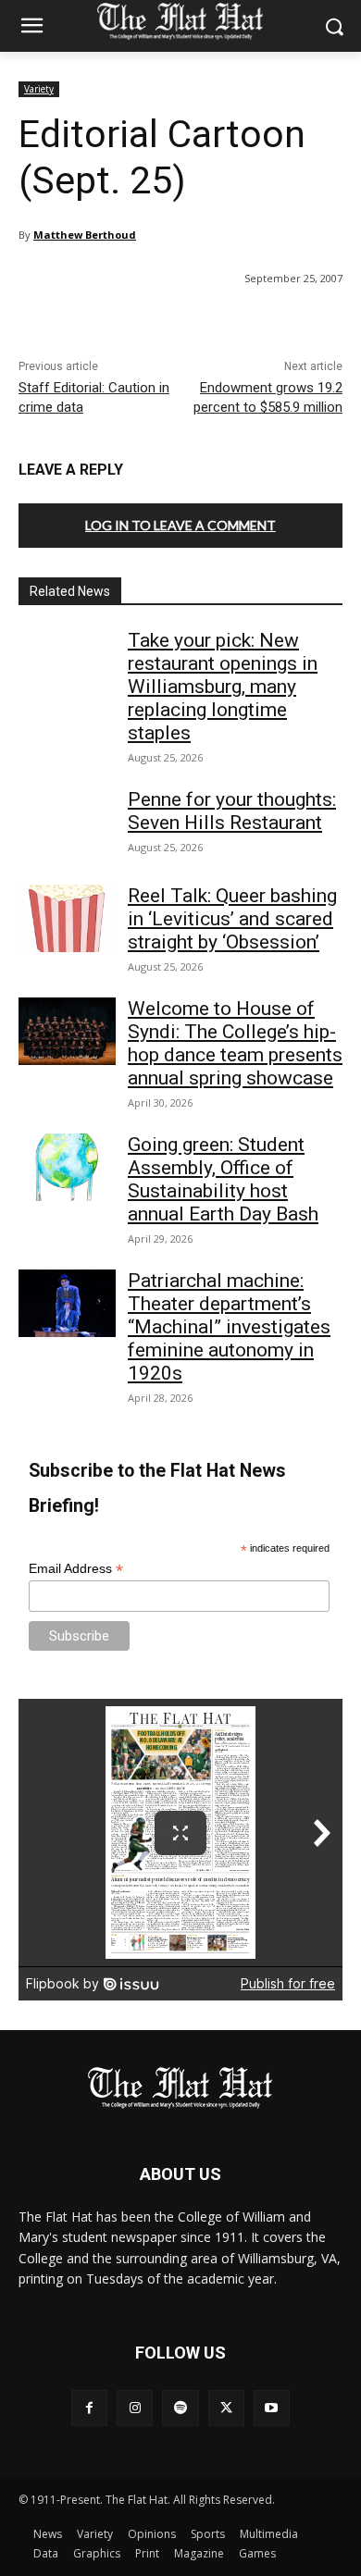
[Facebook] (89, 2408)
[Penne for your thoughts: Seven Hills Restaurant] (67, 823)
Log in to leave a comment (180, 525)
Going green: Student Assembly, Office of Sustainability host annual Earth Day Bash (223, 1179)
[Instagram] (135, 2408)
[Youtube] (272, 2408)
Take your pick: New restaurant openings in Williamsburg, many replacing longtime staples (223, 687)
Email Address (76, 1569)
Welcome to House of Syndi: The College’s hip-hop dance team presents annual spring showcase (235, 1043)
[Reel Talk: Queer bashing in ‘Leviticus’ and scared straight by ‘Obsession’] (67, 919)
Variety (39, 89)
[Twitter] (226, 2408)
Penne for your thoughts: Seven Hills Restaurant (232, 811)
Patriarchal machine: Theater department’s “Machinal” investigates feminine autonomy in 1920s (229, 1327)
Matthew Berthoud (85, 235)
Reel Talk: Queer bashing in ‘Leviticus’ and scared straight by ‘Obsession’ (232, 919)
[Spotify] (180, 2408)
